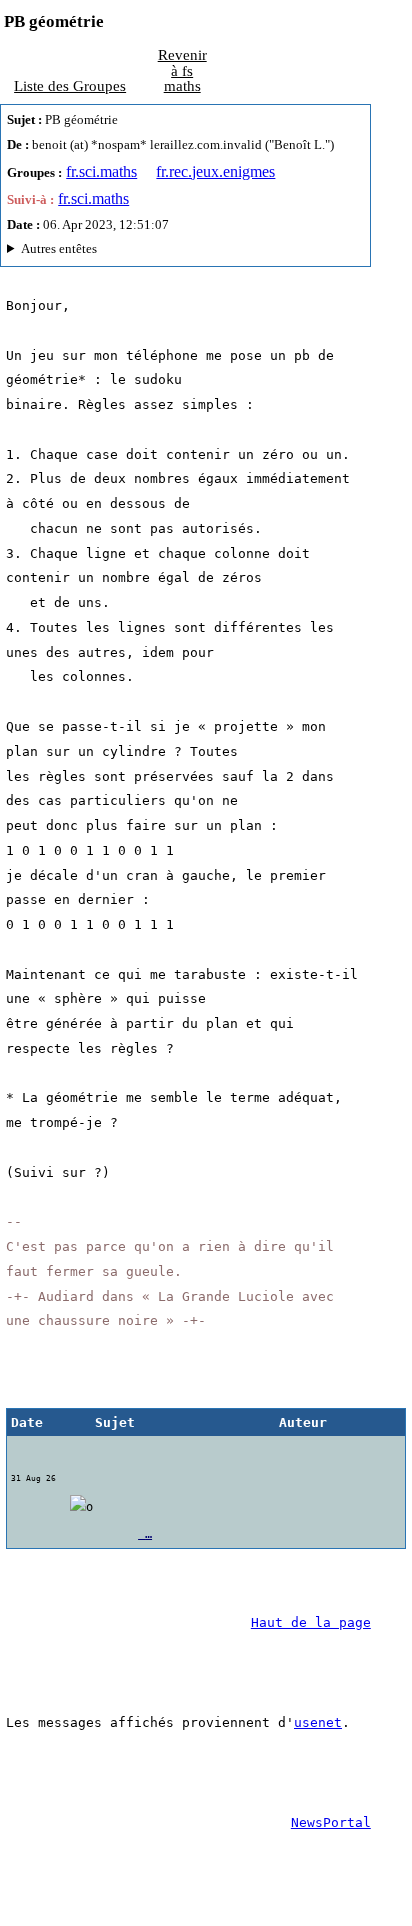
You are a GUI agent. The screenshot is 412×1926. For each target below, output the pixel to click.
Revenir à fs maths (182, 70)
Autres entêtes (59, 248)
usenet (318, 1722)
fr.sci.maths (101, 171)
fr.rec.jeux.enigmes (215, 171)
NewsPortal (331, 1822)
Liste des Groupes (70, 85)
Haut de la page (311, 1622)
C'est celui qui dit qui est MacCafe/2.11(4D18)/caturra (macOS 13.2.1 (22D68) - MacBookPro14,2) (164, 251)
